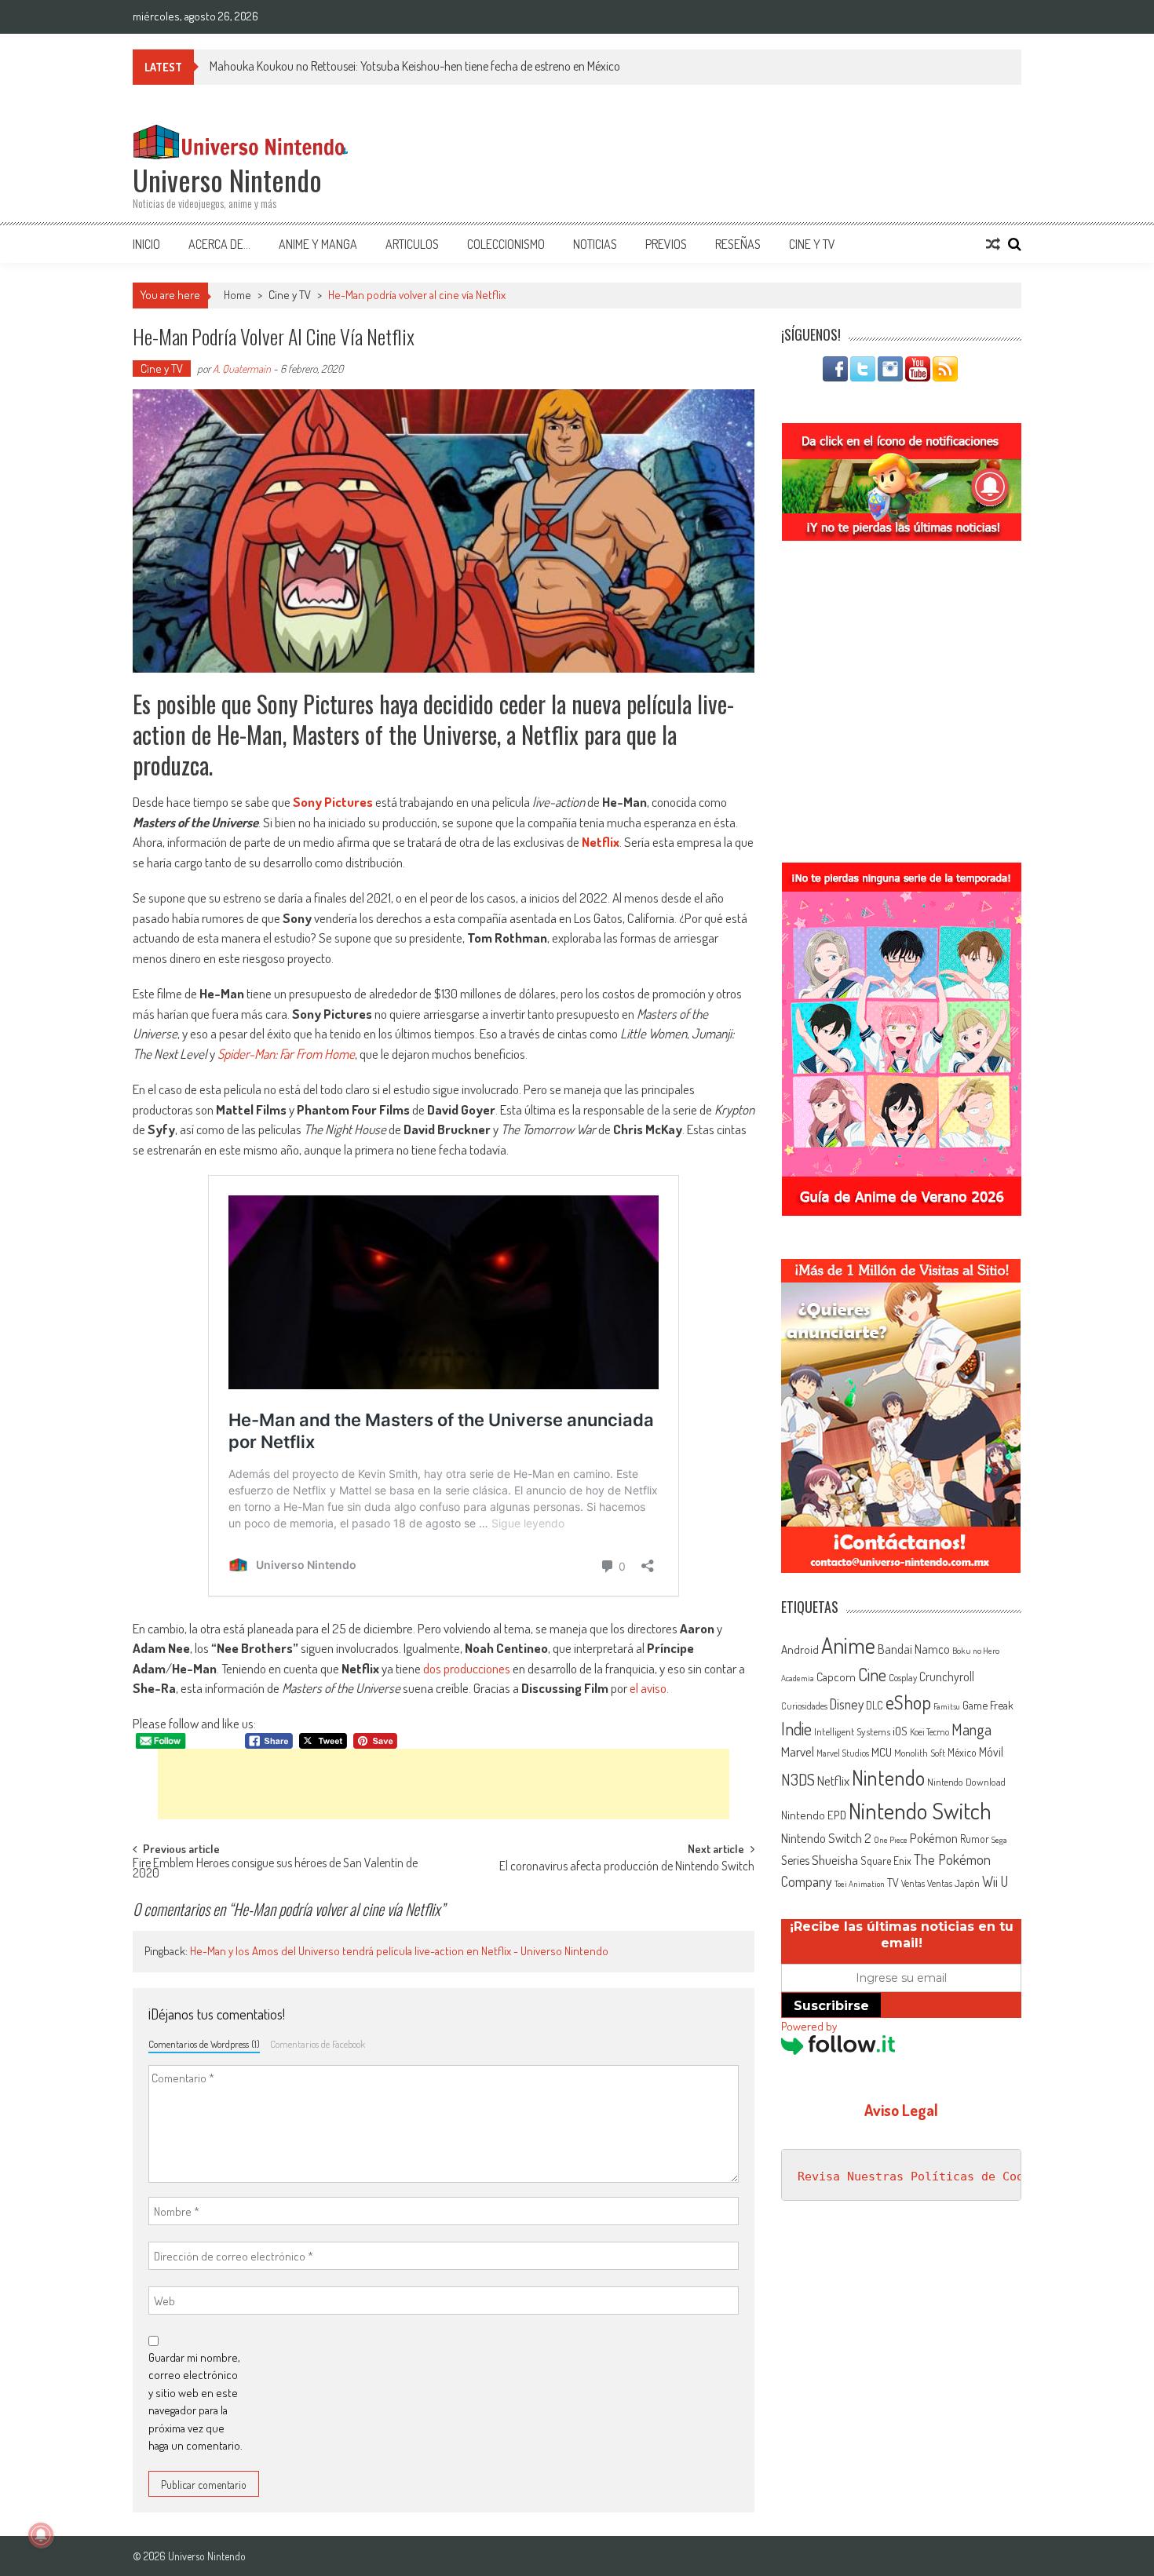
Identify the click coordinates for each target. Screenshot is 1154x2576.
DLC (875, 1705)
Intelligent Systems (852, 1731)
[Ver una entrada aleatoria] (993, 244)
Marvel (798, 1751)
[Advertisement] (444, 1784)
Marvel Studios (843, 1753)
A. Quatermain (242, 369)
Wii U (995, 1881)
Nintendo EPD (814, 1815)
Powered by (809, 2026)
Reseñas (738, 244)
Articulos (412, 244)
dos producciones (467, 1668)
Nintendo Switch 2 (826, 1838)
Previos (666, 244)
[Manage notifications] (41, 2535)
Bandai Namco (914, 1649)
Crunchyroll (947, 1677)
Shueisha (835, 1859)
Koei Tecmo (929, 1732)
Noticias (595, 244)
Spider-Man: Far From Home (286, 1054)
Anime (848, 1645)
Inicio (146, 244)
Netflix (601, 842)
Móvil (991, 1752)
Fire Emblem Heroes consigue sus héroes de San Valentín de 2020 (275, 1869)
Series (795, 1860)
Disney (847, 1704)
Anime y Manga (318, 244)
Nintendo (888, 1777)
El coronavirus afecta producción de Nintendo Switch (627, 1867)
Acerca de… (219, 244)
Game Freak (988, 1705)
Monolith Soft (920, 1753)
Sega (999, 1840)
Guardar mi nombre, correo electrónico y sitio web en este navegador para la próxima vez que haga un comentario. (195, 2402)
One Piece (891, 1840)
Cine (872, 1674)
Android (800, 1649)
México (962, 1752)
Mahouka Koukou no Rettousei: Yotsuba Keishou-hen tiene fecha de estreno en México (415, 66)
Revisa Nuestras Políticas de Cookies (925, 2176)
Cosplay (903, 1677)
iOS (900, 1731)
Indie (796, 1729)
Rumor (975, 1839)
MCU (882, 1752)
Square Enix (886, 1861)
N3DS (798, 1779)
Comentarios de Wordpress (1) (204, 2044)
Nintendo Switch (920, 1810)
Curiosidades (804, 1706)
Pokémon (934, 1838)
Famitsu (947, 1706)
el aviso (648, 1688)
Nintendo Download (966, 1782)
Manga (971, 1729)
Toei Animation (860, 1884)
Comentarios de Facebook (318, 2044)
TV (893, 1883)
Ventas (913, 1883)
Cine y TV (812, 244)
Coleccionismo (506, 244)
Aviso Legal (901, 2110)
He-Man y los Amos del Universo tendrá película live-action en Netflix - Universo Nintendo (399, 1951)
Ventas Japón (953, 1883)
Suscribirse (831, 2006)
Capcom (836, 1677)
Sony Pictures (333, 802)
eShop (908, 1702)
